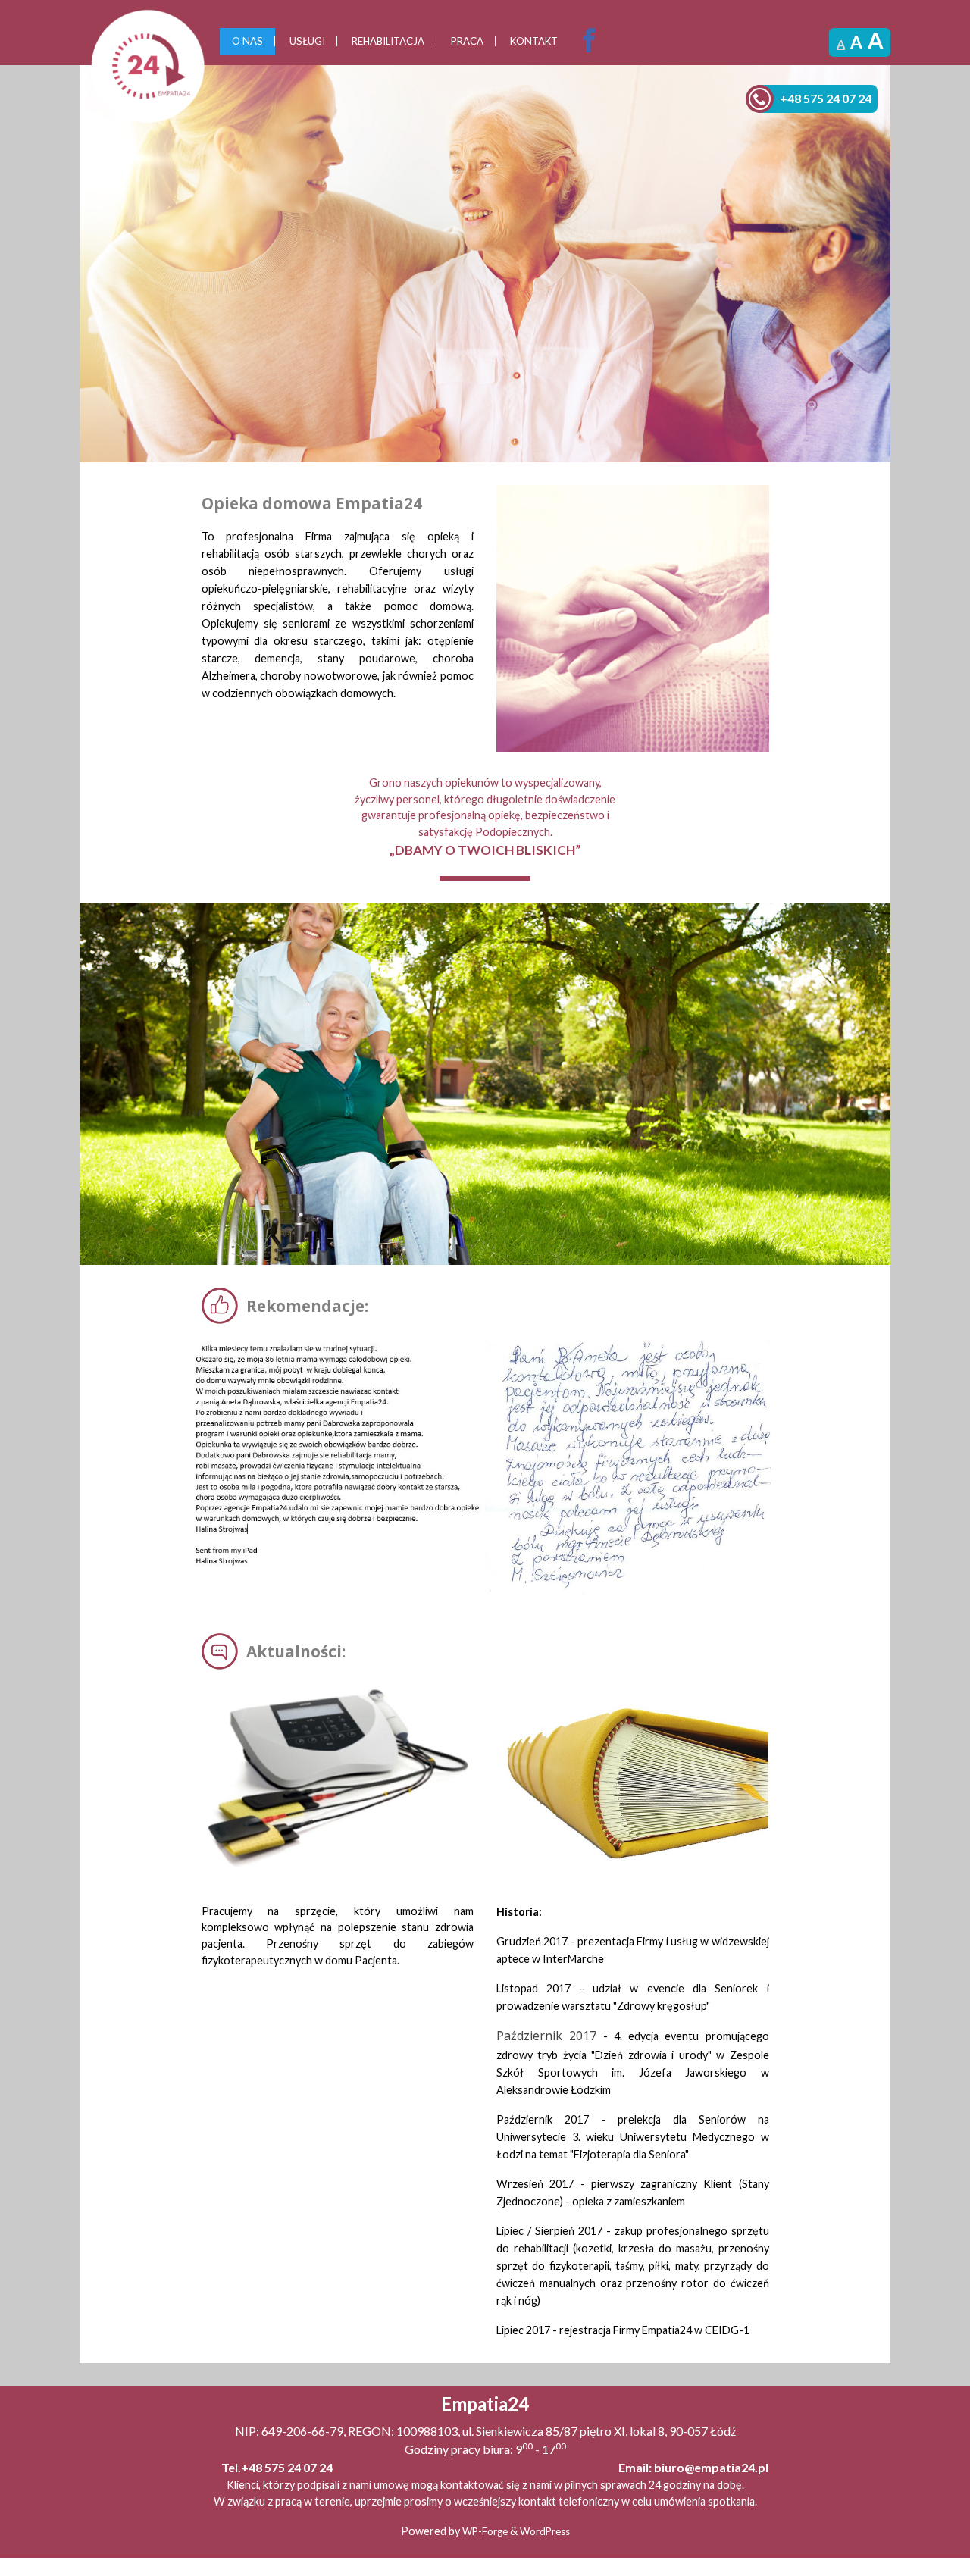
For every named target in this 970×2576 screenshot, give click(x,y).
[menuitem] (247, 42)
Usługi (307, 41)
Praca (467, 41)
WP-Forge (485, 2531)
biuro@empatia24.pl (711, 2467)
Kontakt (534, 41)
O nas (247, 41)
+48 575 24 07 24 (826, 98)
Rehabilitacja (388, 41)
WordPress (545, 2531)
